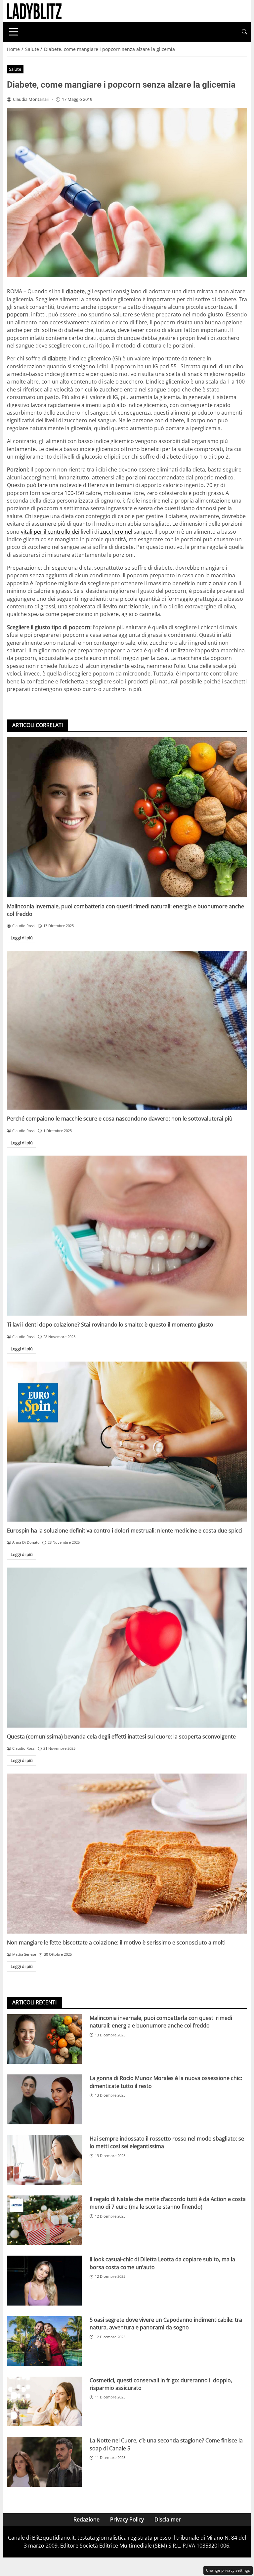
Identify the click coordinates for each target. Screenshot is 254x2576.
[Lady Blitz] (34, 11)
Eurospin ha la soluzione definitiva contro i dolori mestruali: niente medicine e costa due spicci (125, 1531)
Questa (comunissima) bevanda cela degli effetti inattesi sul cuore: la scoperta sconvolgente (121, 1737)
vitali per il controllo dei (50, 532)
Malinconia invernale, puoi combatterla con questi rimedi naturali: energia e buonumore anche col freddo (161, 2022)
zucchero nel (116, 532)
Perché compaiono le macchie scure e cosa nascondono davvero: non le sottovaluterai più (120, 1119)
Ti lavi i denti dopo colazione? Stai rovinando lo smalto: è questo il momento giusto (110, 1325)
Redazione (86, 2519)
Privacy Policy (127, 2519)
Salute (15, 69)
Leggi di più (22, 938)
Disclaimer (168, 2519)
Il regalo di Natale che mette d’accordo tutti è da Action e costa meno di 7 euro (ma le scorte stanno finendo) (168, 2203)
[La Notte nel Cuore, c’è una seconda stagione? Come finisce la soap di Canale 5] (44, 2462)
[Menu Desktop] (14, 32)
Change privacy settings (228, 2570)
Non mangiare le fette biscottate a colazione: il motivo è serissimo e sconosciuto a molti (116, 1942)
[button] (244, 32)
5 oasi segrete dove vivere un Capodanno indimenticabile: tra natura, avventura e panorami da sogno (166, 2324)
